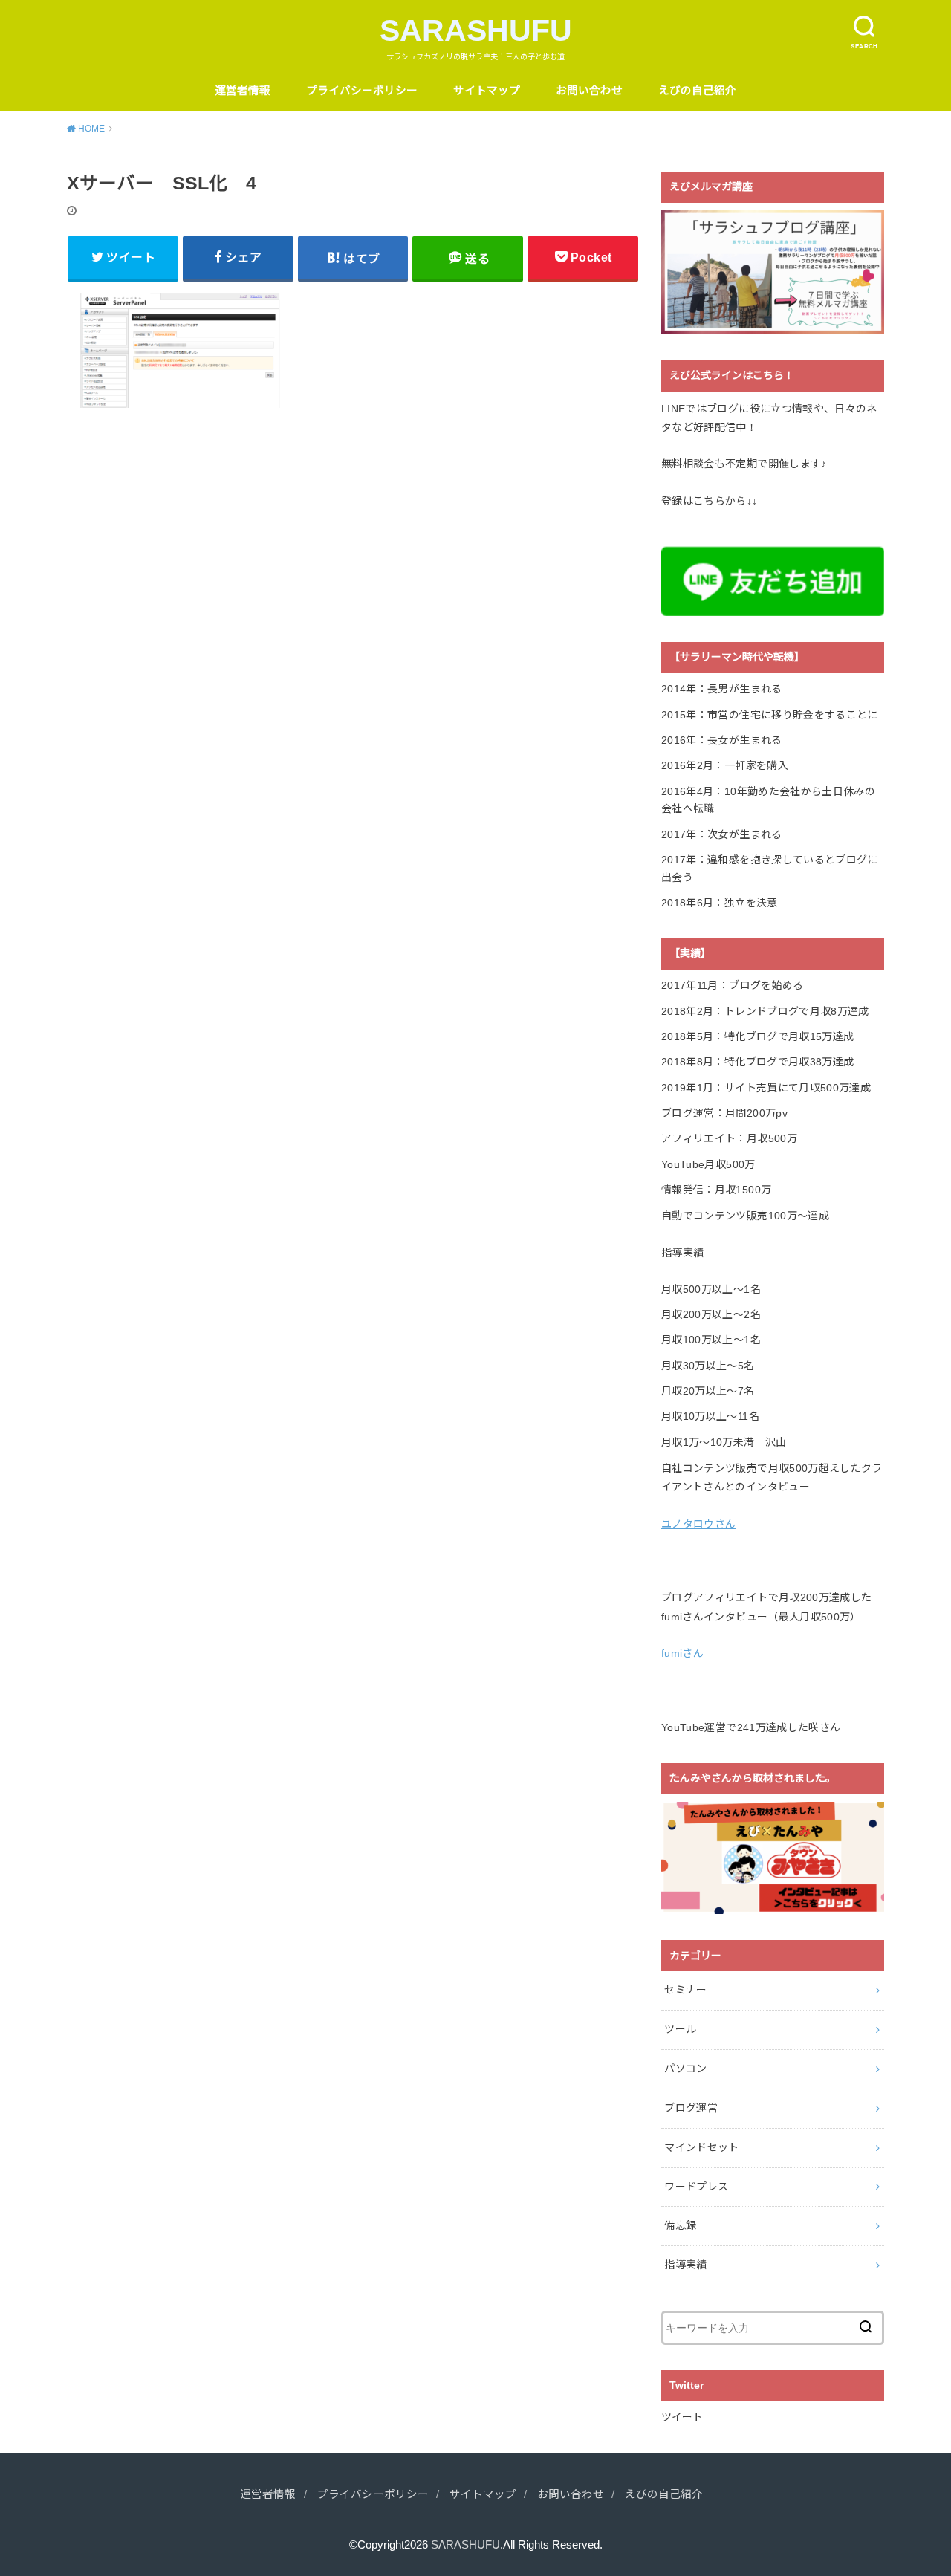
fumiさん (682, 1653)
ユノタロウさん (698, 1524)
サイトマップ (487, 91)
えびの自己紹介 (697, 91)
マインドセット (701, 2147)
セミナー (685, 1990)
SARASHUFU (476, 30)
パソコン (685, 2069)
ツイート (682, 2417)
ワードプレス (696, 2187)
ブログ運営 (691, 2108)
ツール (680, 2029)
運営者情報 (243, 91)
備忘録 (680, 2225)
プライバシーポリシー (362, 91)
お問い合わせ (589, 91)
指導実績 (685, 2265)
